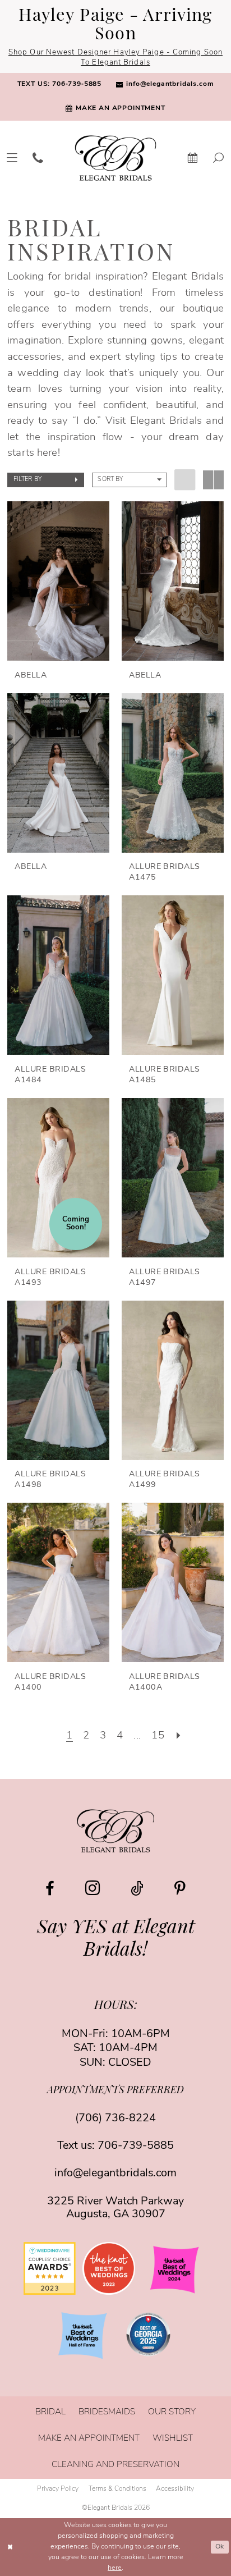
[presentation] (58, 581)
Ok (220, 2547)
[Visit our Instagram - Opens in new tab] (93, 1888)
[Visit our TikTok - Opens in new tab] (137, 1889)
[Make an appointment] (193, 158)
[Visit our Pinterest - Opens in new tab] (180, 1889)
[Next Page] (178, 1736)
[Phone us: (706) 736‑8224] (38, 158)
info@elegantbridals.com (115, 2174)
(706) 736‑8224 (115, 2119)
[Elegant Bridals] (115, 1831)
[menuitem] (59, 85)
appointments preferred (115, 2091)
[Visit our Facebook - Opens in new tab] (50, 1889)
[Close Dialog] (10, 2547)
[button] (46, 480)
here (115, 2568)
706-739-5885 (136, 2146)
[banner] (115, 158)
